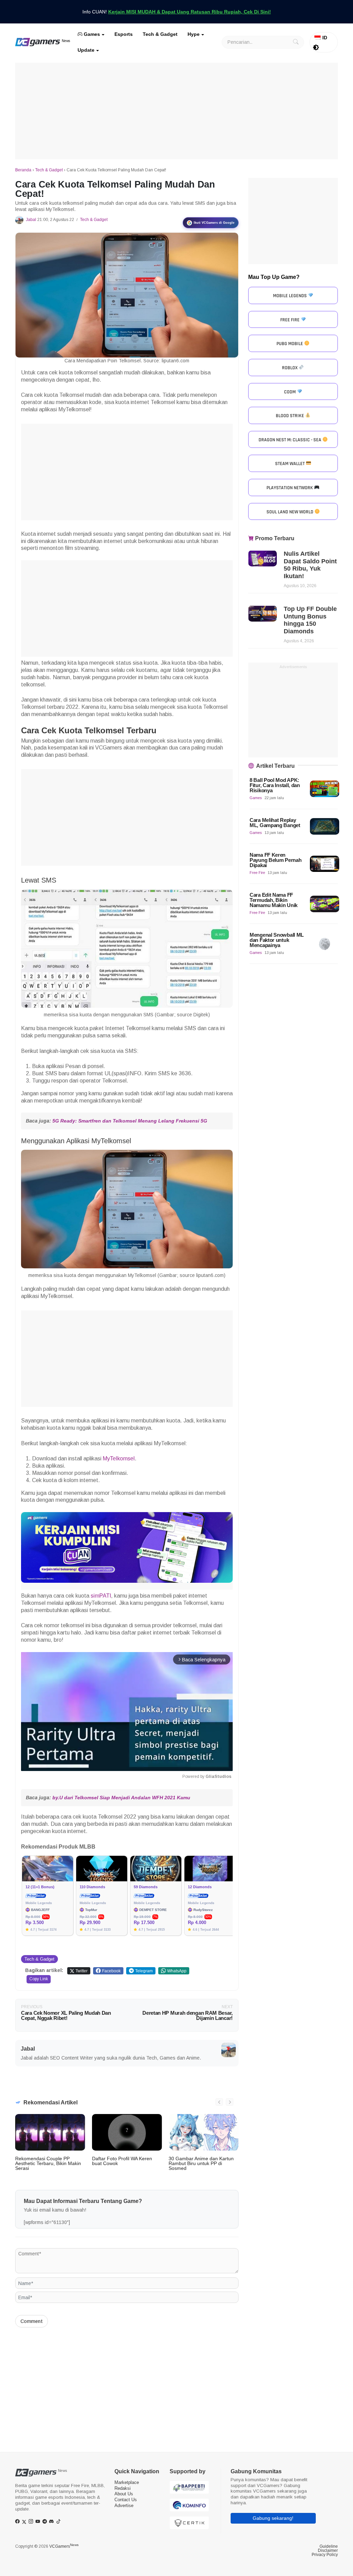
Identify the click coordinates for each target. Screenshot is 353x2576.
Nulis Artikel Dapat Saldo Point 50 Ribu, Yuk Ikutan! (310, 565)
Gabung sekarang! (273, 2518)
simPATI (101, 1596)
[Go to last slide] (219, 2102)
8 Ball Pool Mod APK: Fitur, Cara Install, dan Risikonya (275, 785)
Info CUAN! (177, 12)
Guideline (329, 2546)
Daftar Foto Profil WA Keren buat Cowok (122, 2161)
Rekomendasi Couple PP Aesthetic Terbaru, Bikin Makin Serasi (48, 2163)
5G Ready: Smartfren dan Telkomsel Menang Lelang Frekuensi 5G (130, 1121)
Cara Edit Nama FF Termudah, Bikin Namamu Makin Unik (274, 900)
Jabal (31, 220)
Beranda (23, 170)
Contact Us (126, 2500)
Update (86, 50)
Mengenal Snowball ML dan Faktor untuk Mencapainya (277, 940)
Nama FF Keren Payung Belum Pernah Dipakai (275, 860)
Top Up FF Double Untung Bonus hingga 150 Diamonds (310, 620)
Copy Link (39, 1979)
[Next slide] (230, 2102)
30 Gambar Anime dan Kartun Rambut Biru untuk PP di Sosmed (201, 2163)
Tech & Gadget (160, 34)
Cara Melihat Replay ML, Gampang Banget (275, 823)
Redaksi (123, 2488)
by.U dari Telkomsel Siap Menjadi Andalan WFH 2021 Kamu (121, 1798)
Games (91, 34)
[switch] (316, 48)
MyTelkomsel (119, 1458)
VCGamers (64, 2546)
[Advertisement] (176, 111)
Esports (124, 34)
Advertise (124, 2505)
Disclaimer (328, 2550)
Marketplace (127, 2482)
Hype (194, 34)
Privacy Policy (325, 2555)
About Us (124, 2494)
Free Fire (257, 873)
